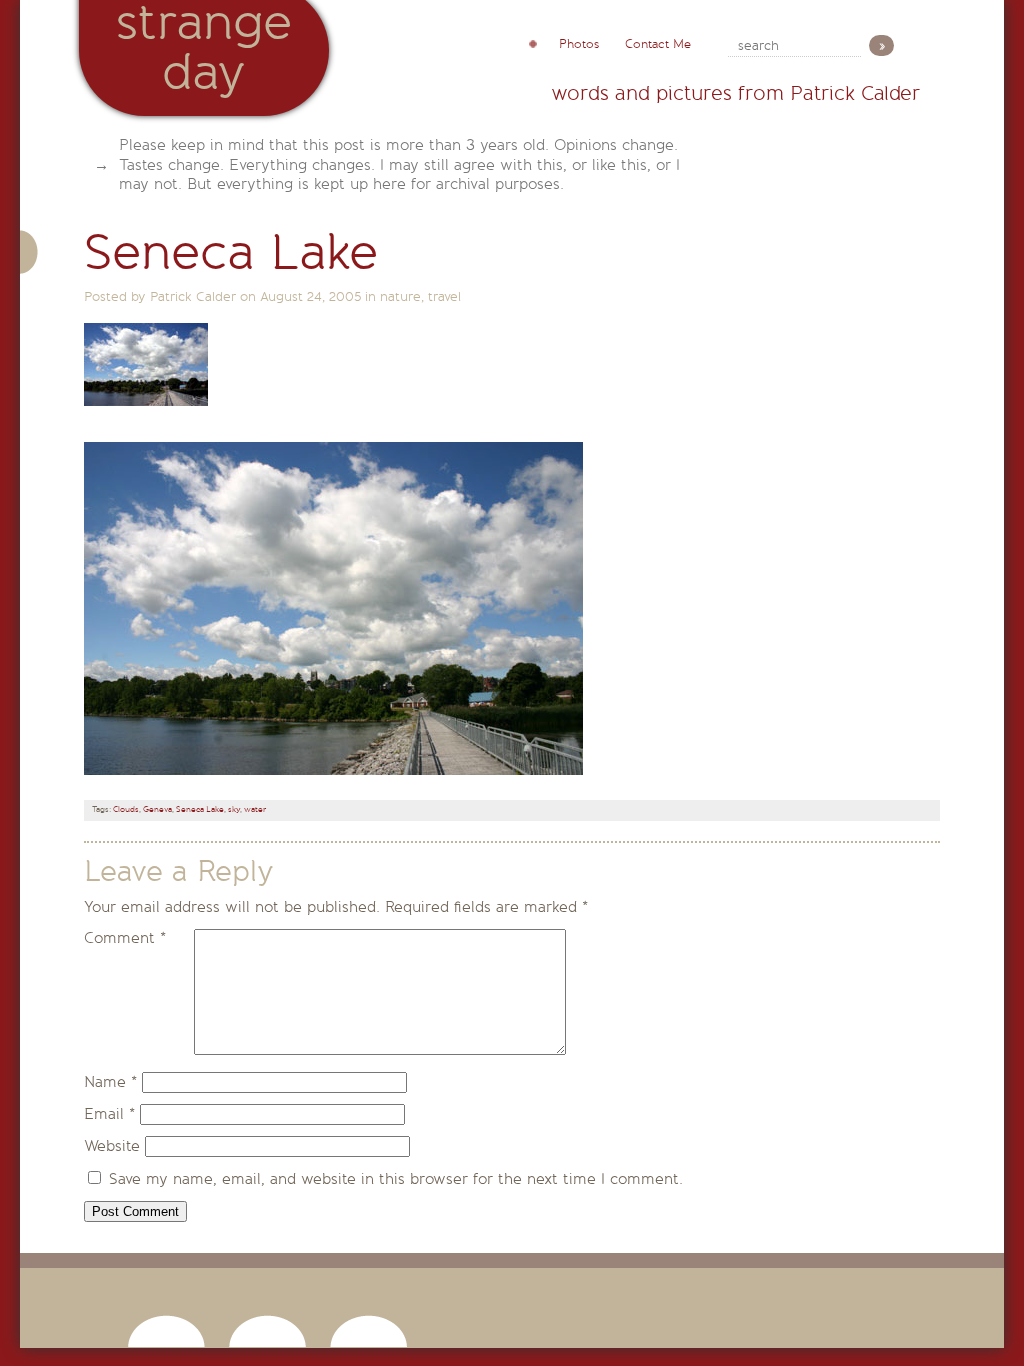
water (255, 809)
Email (109, 1114)
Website (112, 1146)
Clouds (126, 809)
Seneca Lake (200, 809)
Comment (125, 938)
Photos (579, 44)
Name (110, 1082)
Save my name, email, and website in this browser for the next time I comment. (396, 1179)
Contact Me (658, 44)
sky (234, 809)
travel (444, 296)
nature (400, 296)
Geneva (157, 809)
